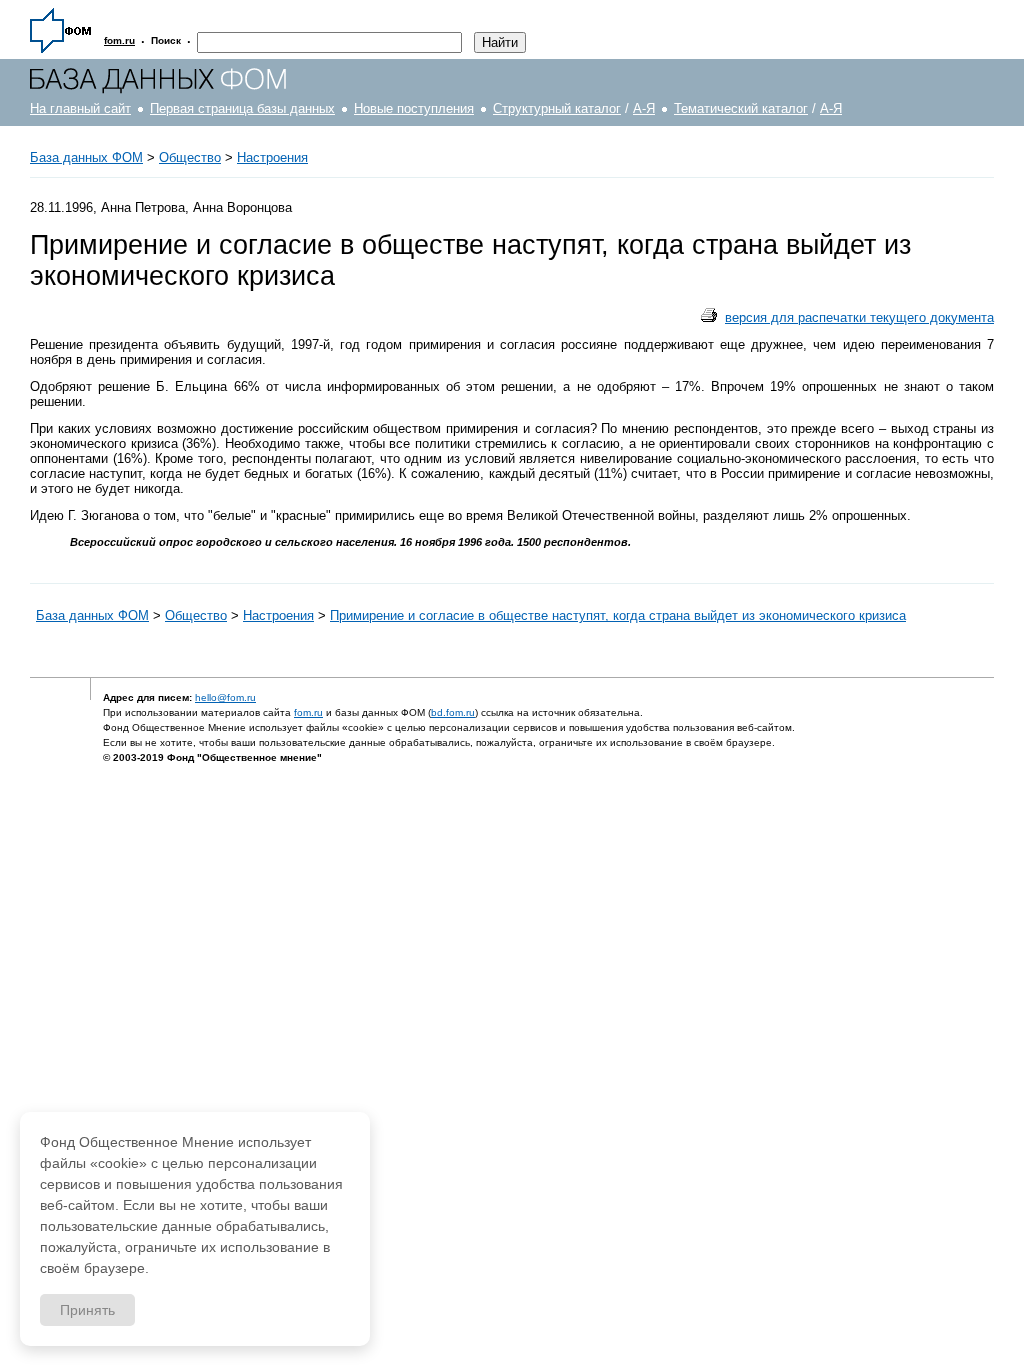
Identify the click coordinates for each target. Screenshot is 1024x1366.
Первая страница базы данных (242, 108)
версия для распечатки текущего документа (859, 317)
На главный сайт (80, 108)
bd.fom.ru (453, 712)
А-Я (644, 108)
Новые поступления (414, 108)
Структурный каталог (557, 108)
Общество (190, 157)
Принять (87, 1310)
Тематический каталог (741, 108)
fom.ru (308, 712)
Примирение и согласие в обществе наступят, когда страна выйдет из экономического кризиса (618, 615)
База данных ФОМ (86, 157)
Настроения (272, 157)
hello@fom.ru (225, 697)
